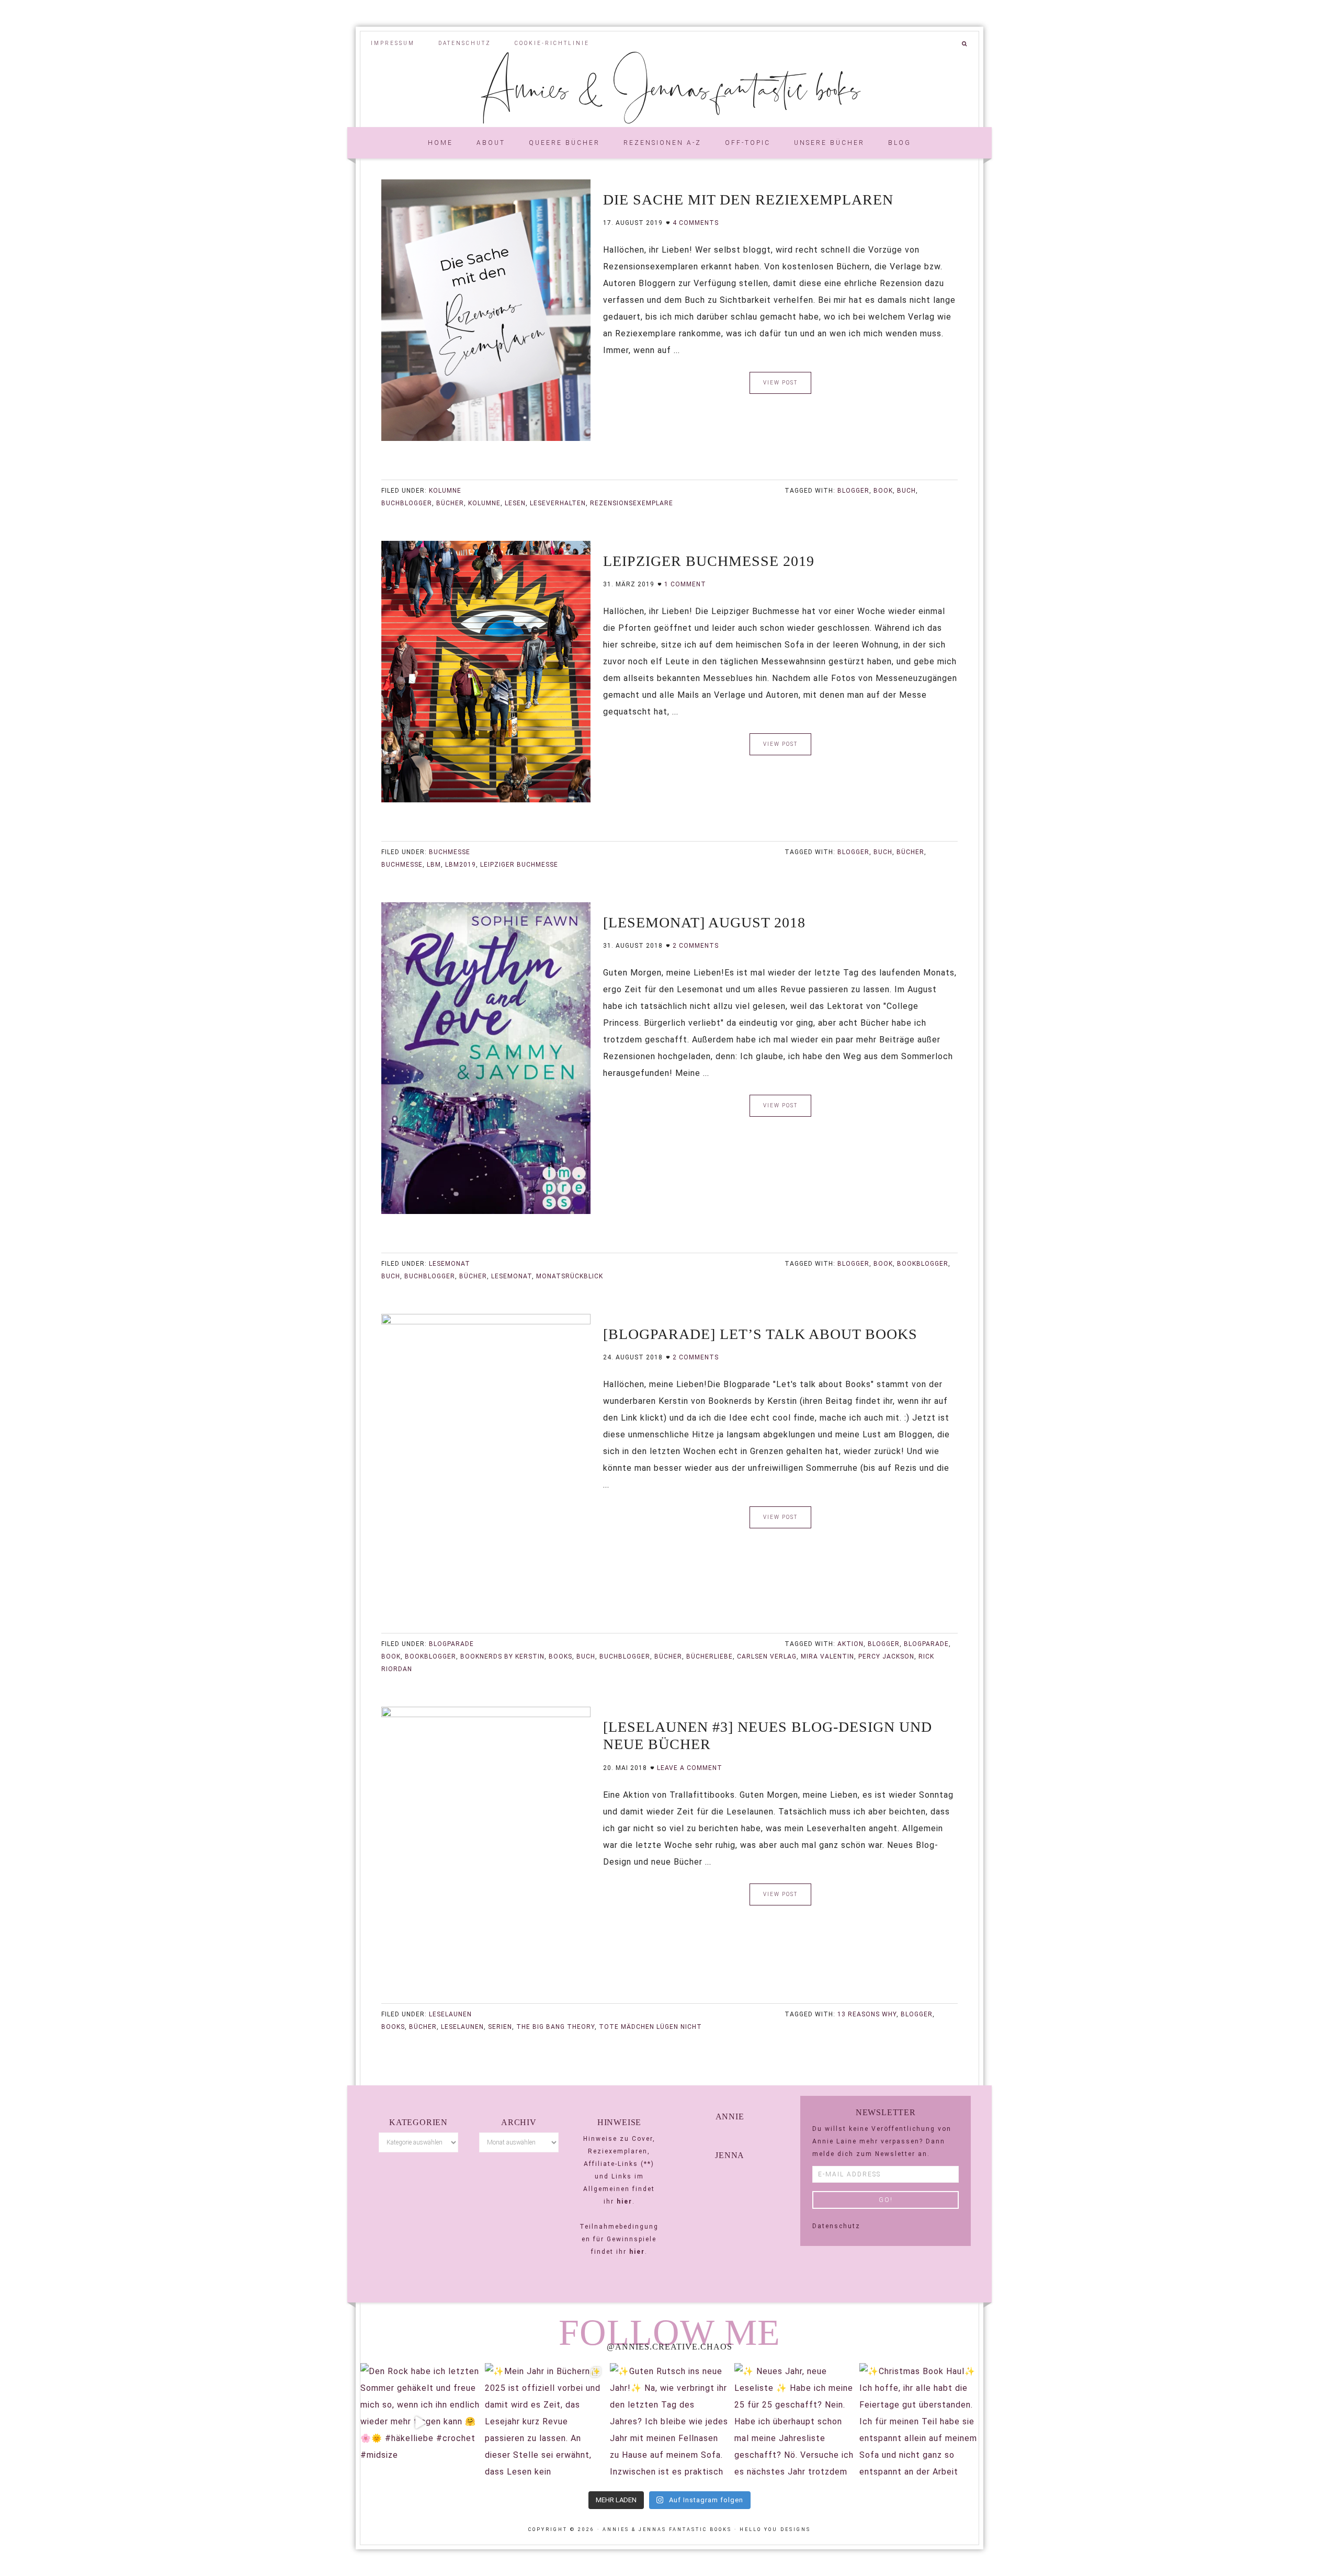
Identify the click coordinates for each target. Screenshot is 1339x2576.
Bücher (450, 503)
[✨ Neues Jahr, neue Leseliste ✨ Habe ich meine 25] (794, 2423)
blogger (853, 491)
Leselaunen (450, 2014)
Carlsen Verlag (767, 1656)
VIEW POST (780, 383)
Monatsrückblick (570, 1276)
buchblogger (407, 503)
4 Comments (696, 223)
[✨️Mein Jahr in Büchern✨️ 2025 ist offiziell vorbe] (544, 2423)
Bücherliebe (710, 1656)
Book (883, 491)
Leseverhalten (558, 503)
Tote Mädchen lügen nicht (650, 2027)
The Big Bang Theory (555, 2027)
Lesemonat (450, 1264)
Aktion (850, 1644)
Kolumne (445, 491)
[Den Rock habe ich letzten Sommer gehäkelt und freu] (420, 2423)
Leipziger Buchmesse (519, 865)
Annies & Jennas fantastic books (670, 87)
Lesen (515, 503)
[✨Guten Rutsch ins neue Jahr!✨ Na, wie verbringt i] (669, 2423)
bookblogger (923, 1264)
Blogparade (451, 1644)
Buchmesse (450, 852)
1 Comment (685, 584)
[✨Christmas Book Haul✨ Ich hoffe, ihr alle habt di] (919, 2423)
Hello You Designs (775, 2529)
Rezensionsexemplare (632, 503)
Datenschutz (836, 2226)
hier (625, 2201)
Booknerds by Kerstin (502, 1656)
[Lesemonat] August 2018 (704, 922)
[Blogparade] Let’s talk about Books (760, 1334)
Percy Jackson (886, 1656)
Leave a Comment (690, 1768)
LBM (434, 865)
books (560, 1656)
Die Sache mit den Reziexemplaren (748, 200)
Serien (500, 2027)
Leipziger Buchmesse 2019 (709, 561)
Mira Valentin (827, 1656)
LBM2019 (461, 865)
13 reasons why (867, 2014)
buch (906, 491)
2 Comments (696, 946)
